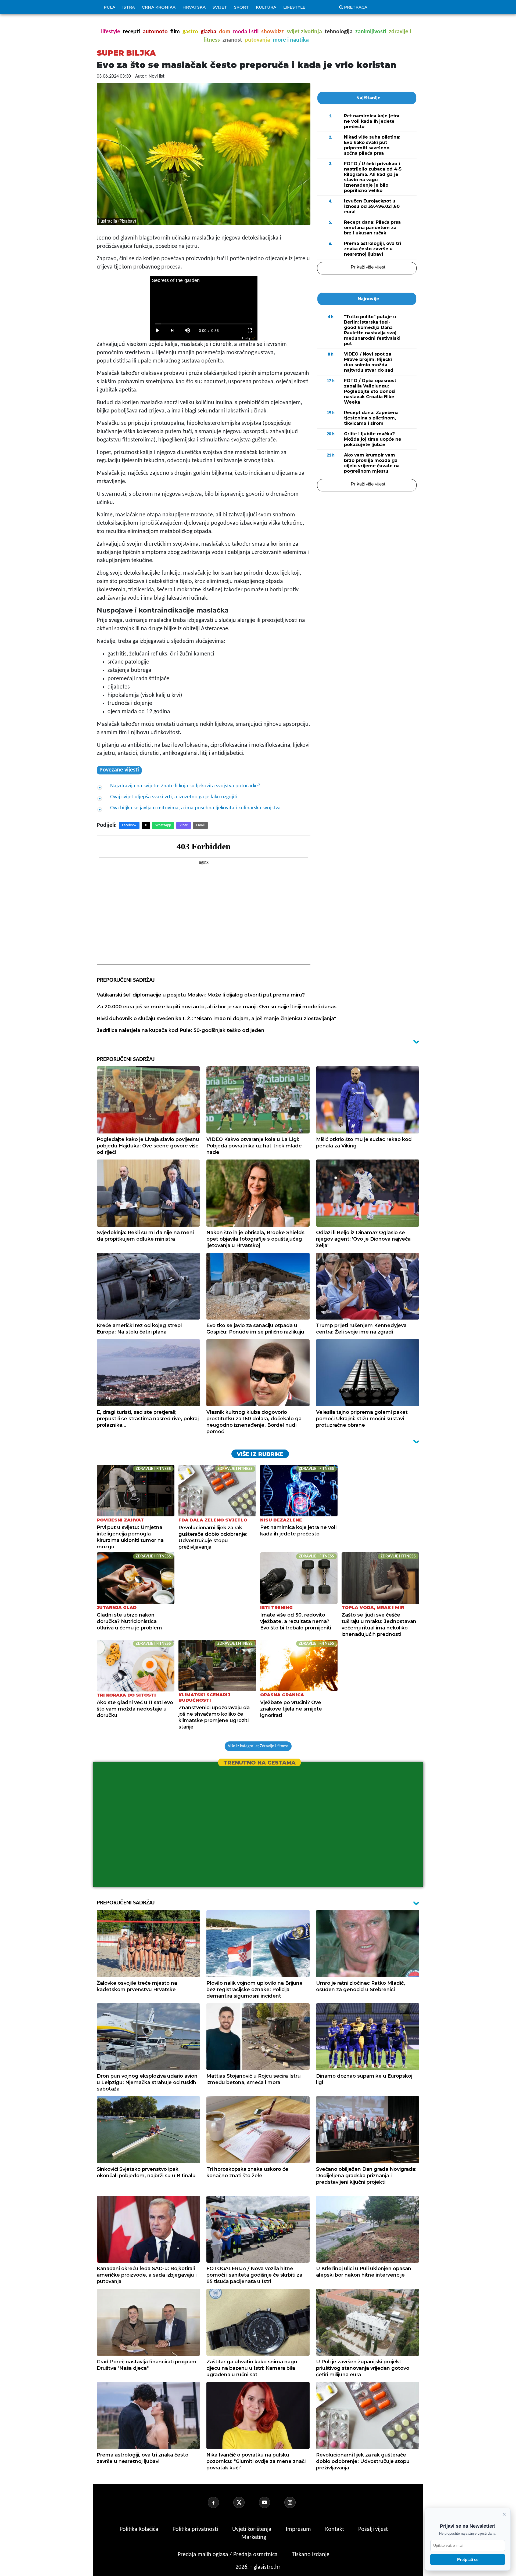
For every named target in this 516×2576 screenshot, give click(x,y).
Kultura (266, 7)
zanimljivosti (371, 32)
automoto (155, 32)
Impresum (299, 2529)
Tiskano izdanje (311, 2555)
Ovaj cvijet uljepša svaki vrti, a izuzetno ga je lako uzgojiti (174, 797)
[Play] (157, 331)
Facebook (129, 825)
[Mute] (188, 331)
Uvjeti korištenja (252, 2529)
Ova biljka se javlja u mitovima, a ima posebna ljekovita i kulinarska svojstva (195, 808)
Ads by (246, 338)
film (175, 32)
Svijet (220, 7)
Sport (241, 7)
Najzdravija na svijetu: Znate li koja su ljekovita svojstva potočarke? (185, 786)
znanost (232, 40)
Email (200, 825)
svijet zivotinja (304, 32)
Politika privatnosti (195, 2529)
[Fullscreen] (250, 331)
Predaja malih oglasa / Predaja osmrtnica (228, 2555)
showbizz (273, 32)
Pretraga (356, 7)
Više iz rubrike (260, 1454)
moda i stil (246, 32)
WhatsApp (163, 825)
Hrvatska (194, 7)
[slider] (204, 324)
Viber (184, 825)
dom (225, 32)
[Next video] (173, 331)
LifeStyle (294, 7)
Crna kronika (159, 7)
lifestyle (111, 32)
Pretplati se (468, 2559)
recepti (131, 32)
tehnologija (339, 32)
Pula (110, 7)
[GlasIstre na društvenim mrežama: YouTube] (271, 2502)
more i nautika (291, 40)
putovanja (257, 40)
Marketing (254, 2537)
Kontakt (335, 2529)
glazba (209, 32)
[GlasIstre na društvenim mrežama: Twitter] (245, 2502)
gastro (190, 32)
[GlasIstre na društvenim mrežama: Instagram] (296, 2502)
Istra (129, 7)
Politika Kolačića (140, 2529)
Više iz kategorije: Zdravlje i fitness (258, 1746)
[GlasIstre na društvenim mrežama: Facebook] (220, 2502)
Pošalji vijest (373, 2529)
